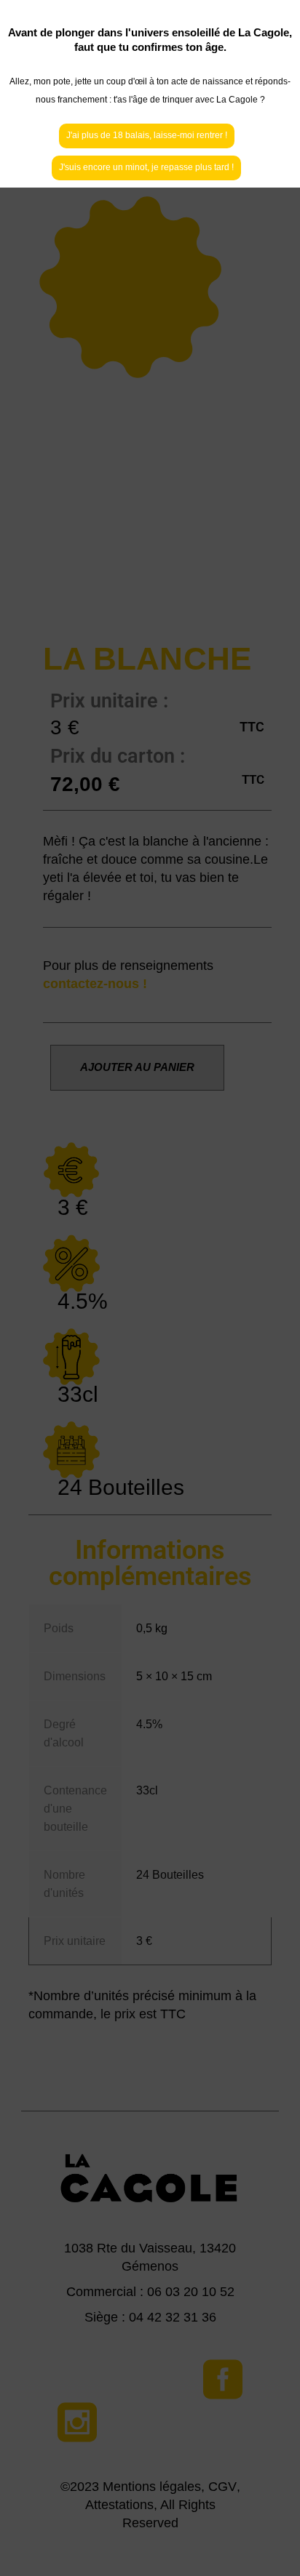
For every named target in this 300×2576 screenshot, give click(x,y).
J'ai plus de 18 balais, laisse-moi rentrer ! (147, 135)
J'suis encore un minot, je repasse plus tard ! (146, 167)
